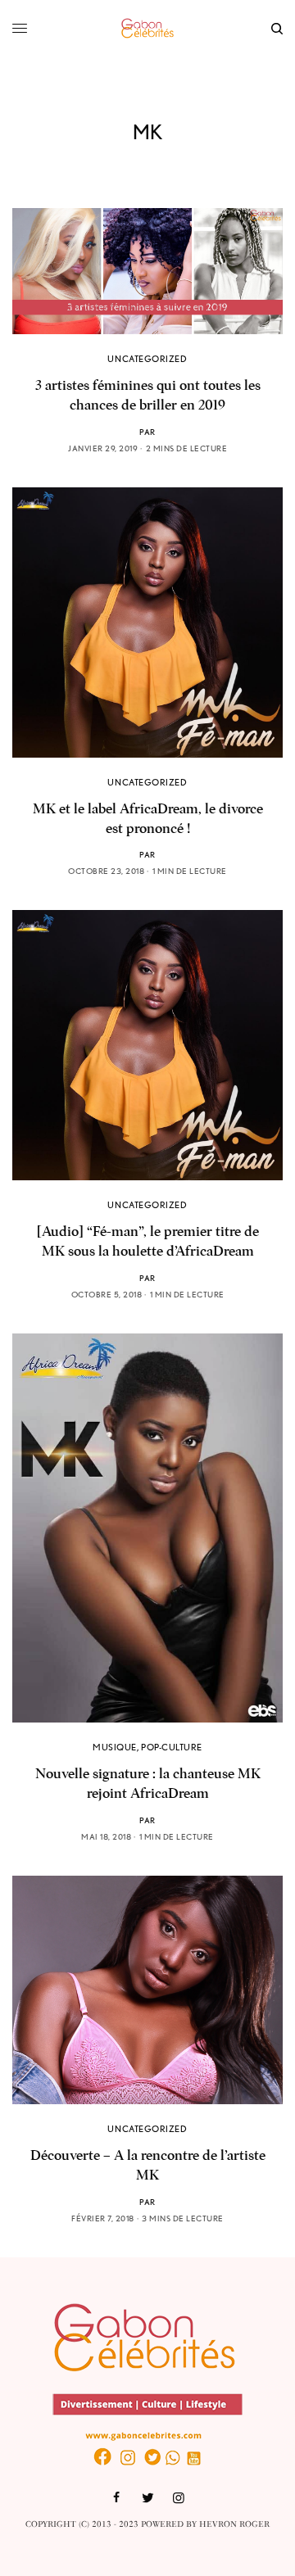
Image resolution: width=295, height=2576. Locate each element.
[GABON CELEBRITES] (147, 29)
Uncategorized (147, 359)
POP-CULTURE (172, 1747)
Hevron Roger (234, 2524)
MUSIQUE (115, 1747)
